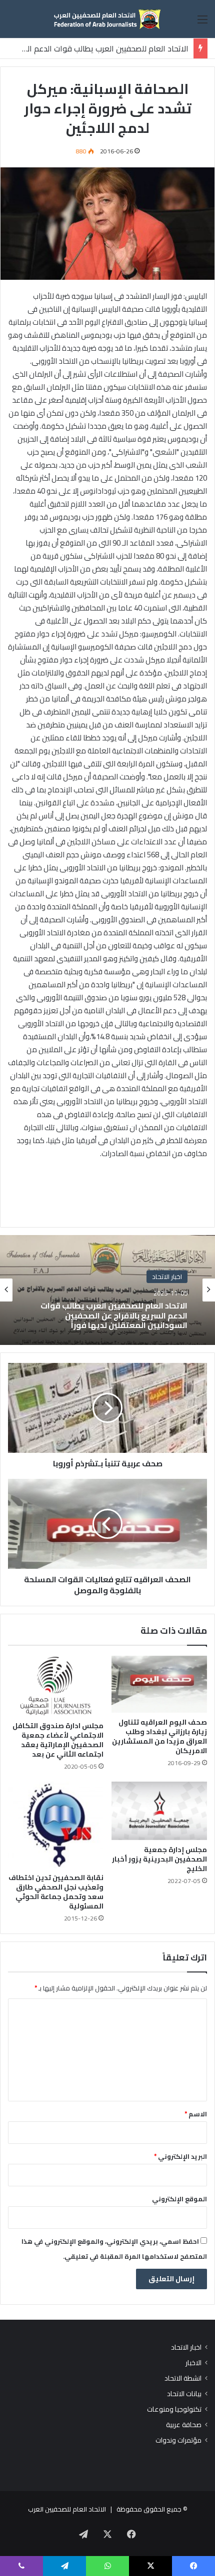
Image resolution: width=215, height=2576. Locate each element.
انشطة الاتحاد (183, 2378)
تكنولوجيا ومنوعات (174, 2409)
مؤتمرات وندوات (178, 2440)
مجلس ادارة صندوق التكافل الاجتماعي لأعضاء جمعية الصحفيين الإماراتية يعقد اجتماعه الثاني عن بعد (58, 1740)
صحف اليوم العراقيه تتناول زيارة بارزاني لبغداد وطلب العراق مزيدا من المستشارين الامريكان (159, 1736)
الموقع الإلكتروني (179, 2199)
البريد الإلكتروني (180, 2156)
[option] (107, 1290)
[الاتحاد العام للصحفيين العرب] (107, 19)
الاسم (196, 2114)
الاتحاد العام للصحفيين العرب (67, 2509)
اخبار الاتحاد (186, 2347)
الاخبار (193, 2363)
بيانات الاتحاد (184, 2394)
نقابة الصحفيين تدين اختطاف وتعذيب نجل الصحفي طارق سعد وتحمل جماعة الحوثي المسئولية (56, 1892)
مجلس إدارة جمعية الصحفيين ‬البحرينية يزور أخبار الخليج (159, 1859)
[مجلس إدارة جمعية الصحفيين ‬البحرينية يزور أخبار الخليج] (159, 1811)
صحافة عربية (184, 2425)
